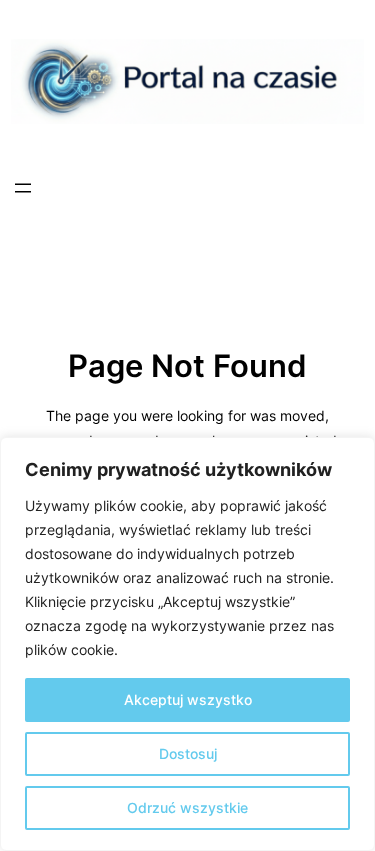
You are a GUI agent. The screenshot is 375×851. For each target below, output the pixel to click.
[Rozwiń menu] (23, 188)
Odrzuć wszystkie (187, 807)
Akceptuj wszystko (188, 699)
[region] (187, 644)
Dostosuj (188, 753)
